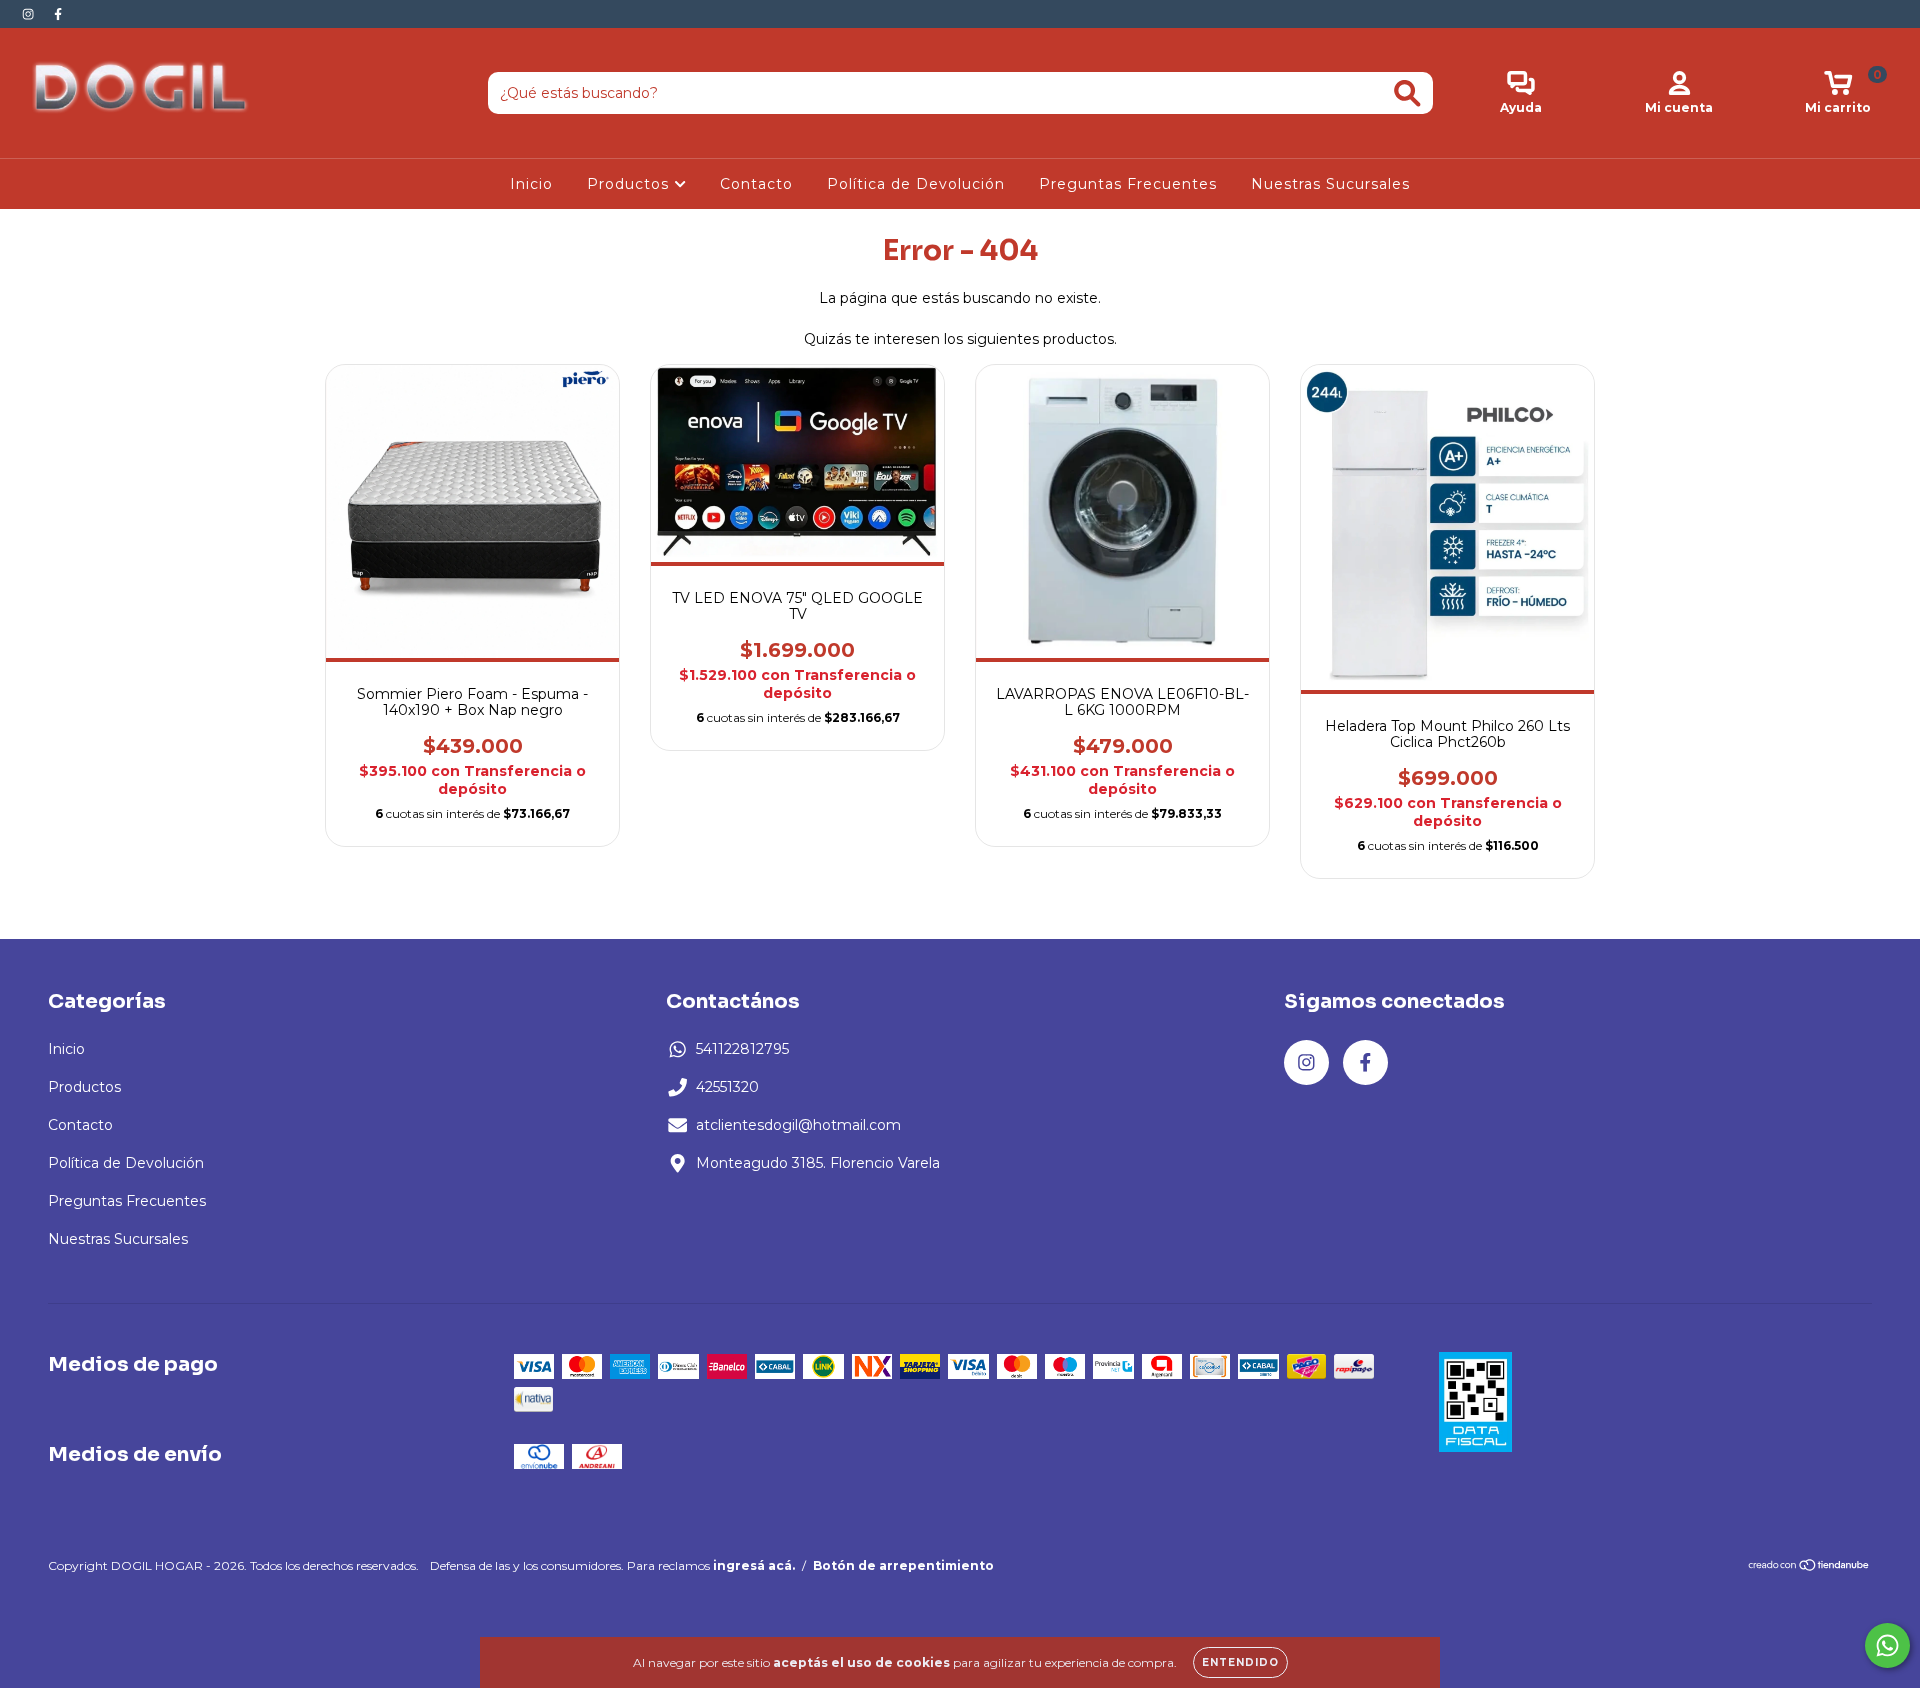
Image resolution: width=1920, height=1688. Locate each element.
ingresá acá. (754, 1565)
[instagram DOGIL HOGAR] (30, 14)
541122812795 (742, 1049)
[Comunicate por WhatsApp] (1887, 1645)
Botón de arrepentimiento (903, 1565)
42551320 (727, 1087)
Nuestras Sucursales (1330, 184)
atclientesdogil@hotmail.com (798, 1125)
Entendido (1240, 1662)
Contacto (756, 184)
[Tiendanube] (1809, 1567)
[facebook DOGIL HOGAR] (58, 14)
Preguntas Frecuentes (1128, 184)
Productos (630, 184)
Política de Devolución (916, 184)
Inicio (531, 184)
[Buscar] (1407, 93)
